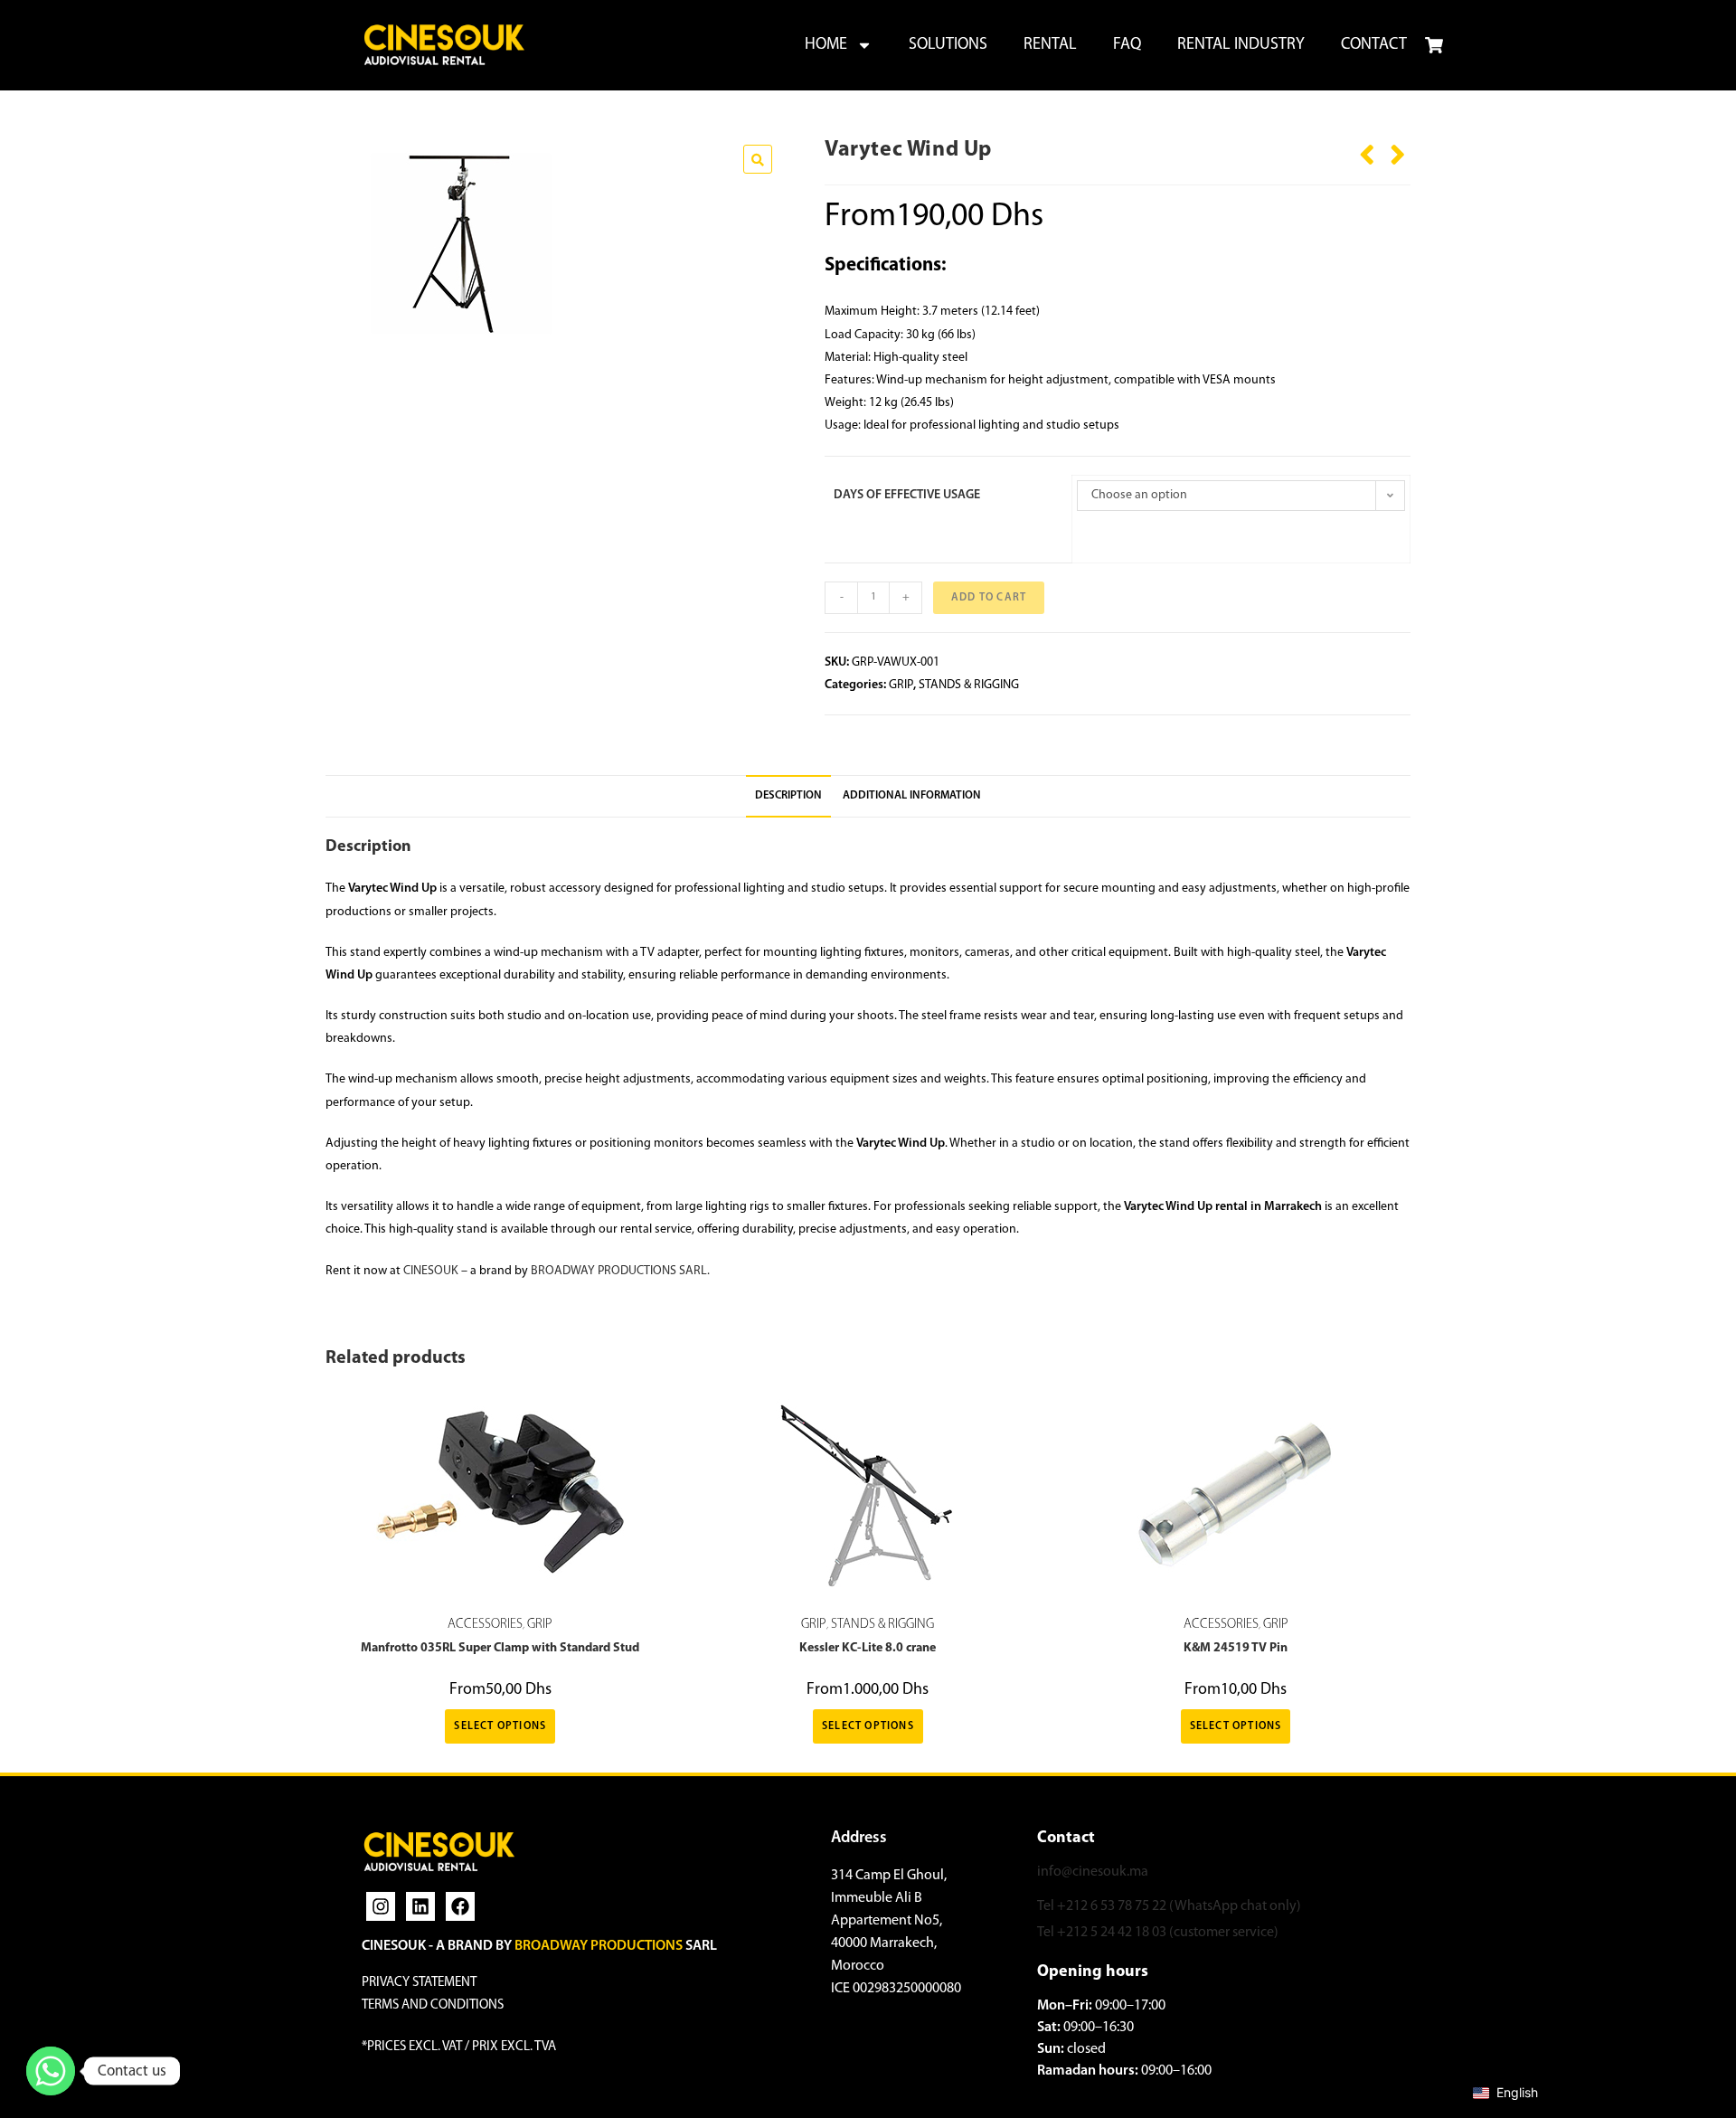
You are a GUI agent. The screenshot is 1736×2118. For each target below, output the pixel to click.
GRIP (901, 685)
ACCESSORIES (485, 1625)
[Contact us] (51, 2071)
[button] (758, 159)
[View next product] (1398, 148)
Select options (500, 1726)
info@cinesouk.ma (1093, 1872)
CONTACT (1374, 45)
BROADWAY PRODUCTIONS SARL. (620, 1271)
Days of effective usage (907, 495)
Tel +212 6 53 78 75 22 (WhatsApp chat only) (1169, 1906)
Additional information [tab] (912, 796)
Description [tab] (788, 796)
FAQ (1127, 45)
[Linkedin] (420, 1906)
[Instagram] (381, 1906)
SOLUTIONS (948, 45)
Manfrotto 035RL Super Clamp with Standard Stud (500, 1648)
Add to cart (989, 598)
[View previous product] (1367, 148)
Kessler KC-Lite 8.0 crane (868, 1648)
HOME (826, 45)
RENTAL (1050, 45)
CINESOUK (431, 1271)
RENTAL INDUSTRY (1241, 45)
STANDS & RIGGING (969, 685)
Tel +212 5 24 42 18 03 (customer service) (1158, 1933)
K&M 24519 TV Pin (1236, 1648)
